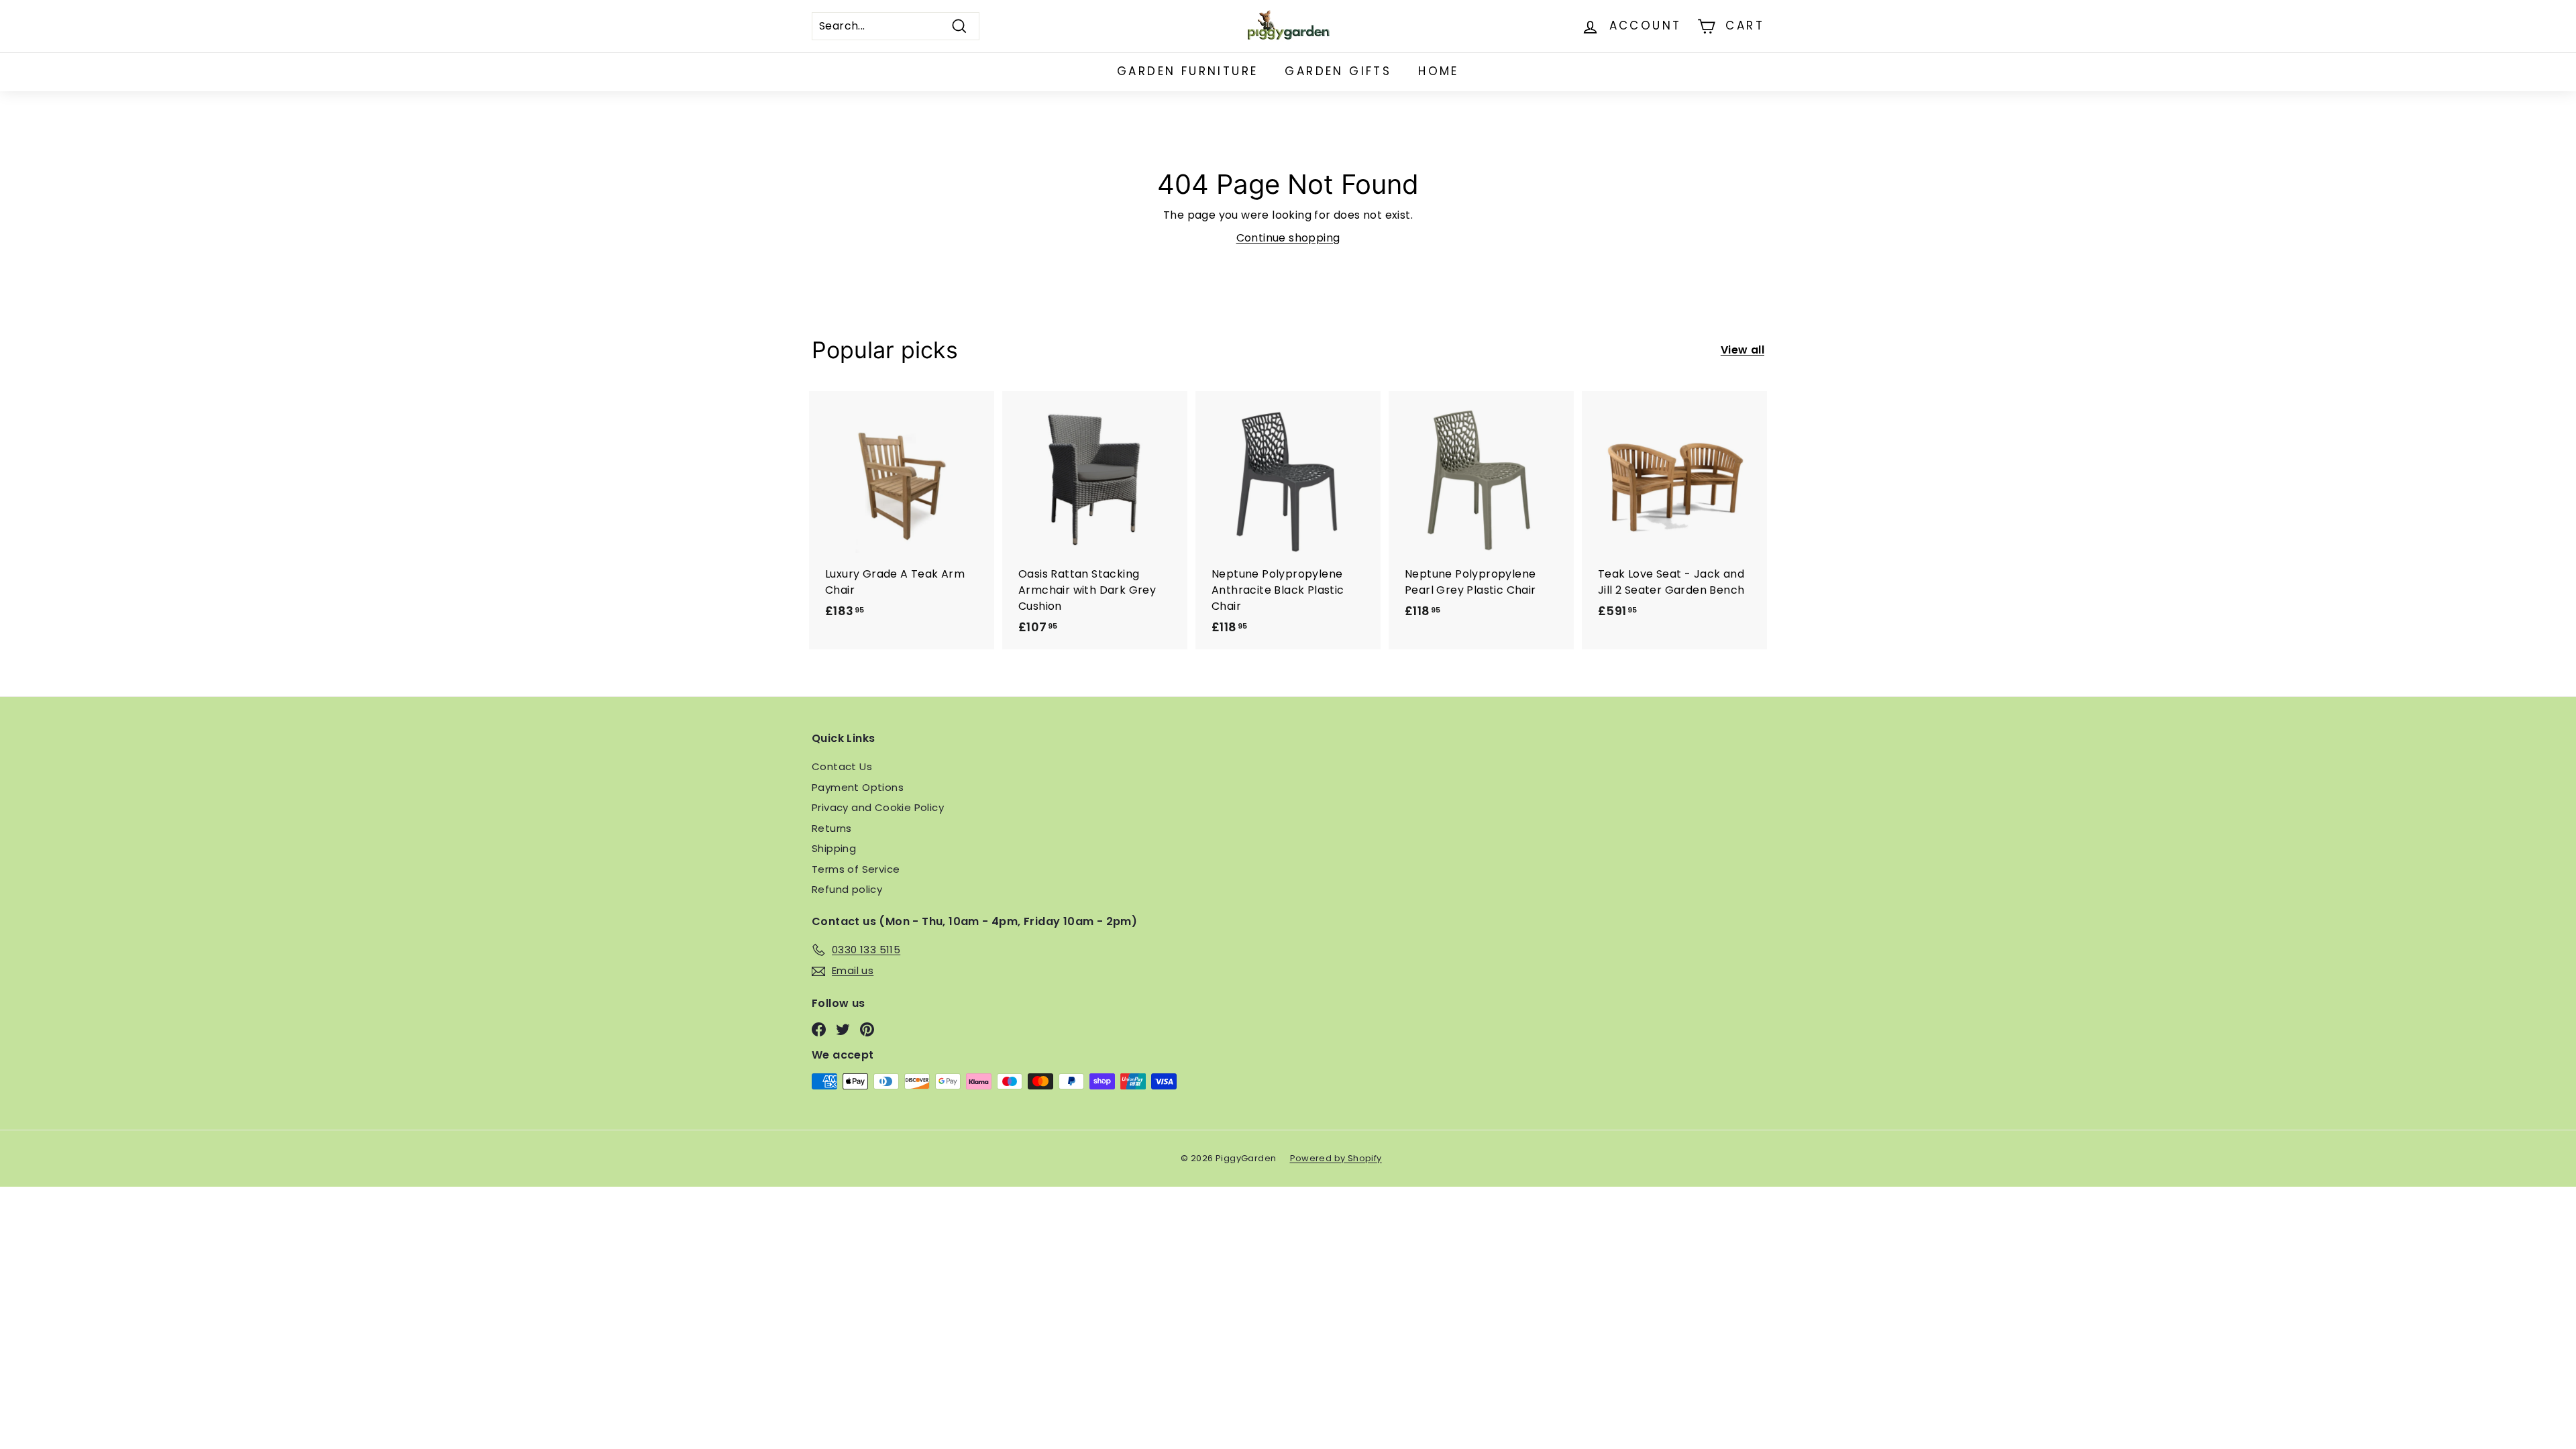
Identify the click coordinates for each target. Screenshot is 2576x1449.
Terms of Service (856, 869)
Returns (832, 828)
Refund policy (847, 889)
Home (1439, 71)
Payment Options (858, 787)
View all (1742, 350)
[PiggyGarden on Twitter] (843, 1029)
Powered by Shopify (1336, 1158)
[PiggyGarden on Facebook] (819, 1029)
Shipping (834, 848)
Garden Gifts (1338, 71)
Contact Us (842, 766)
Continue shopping (1288, 238)
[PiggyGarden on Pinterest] (867, 1029)
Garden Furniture (1187, 71)
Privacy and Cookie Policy (878, 807)
